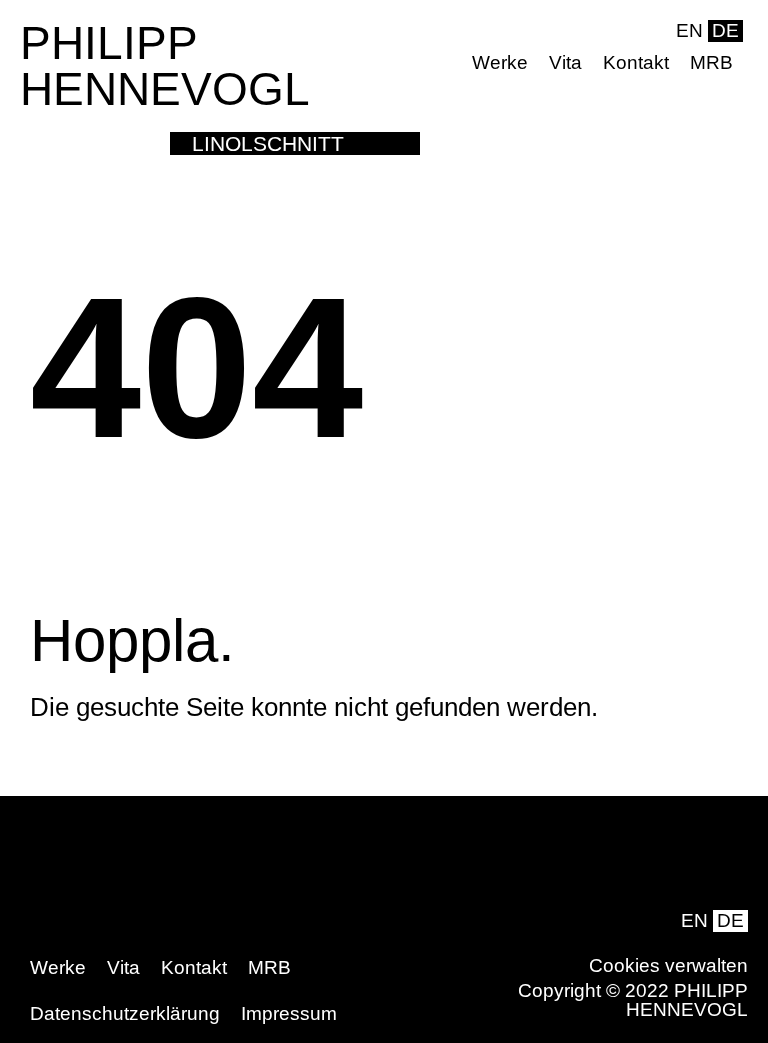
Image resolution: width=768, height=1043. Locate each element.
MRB (711, 62)
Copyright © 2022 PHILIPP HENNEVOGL (633, 1000)
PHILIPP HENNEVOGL (165, 66)
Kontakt (636, 62)
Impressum (289, 1013)
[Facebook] (697, 89)
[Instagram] (728, 89)
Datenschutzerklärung (125, 1013)
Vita (565, 62)
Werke (500, 62)
